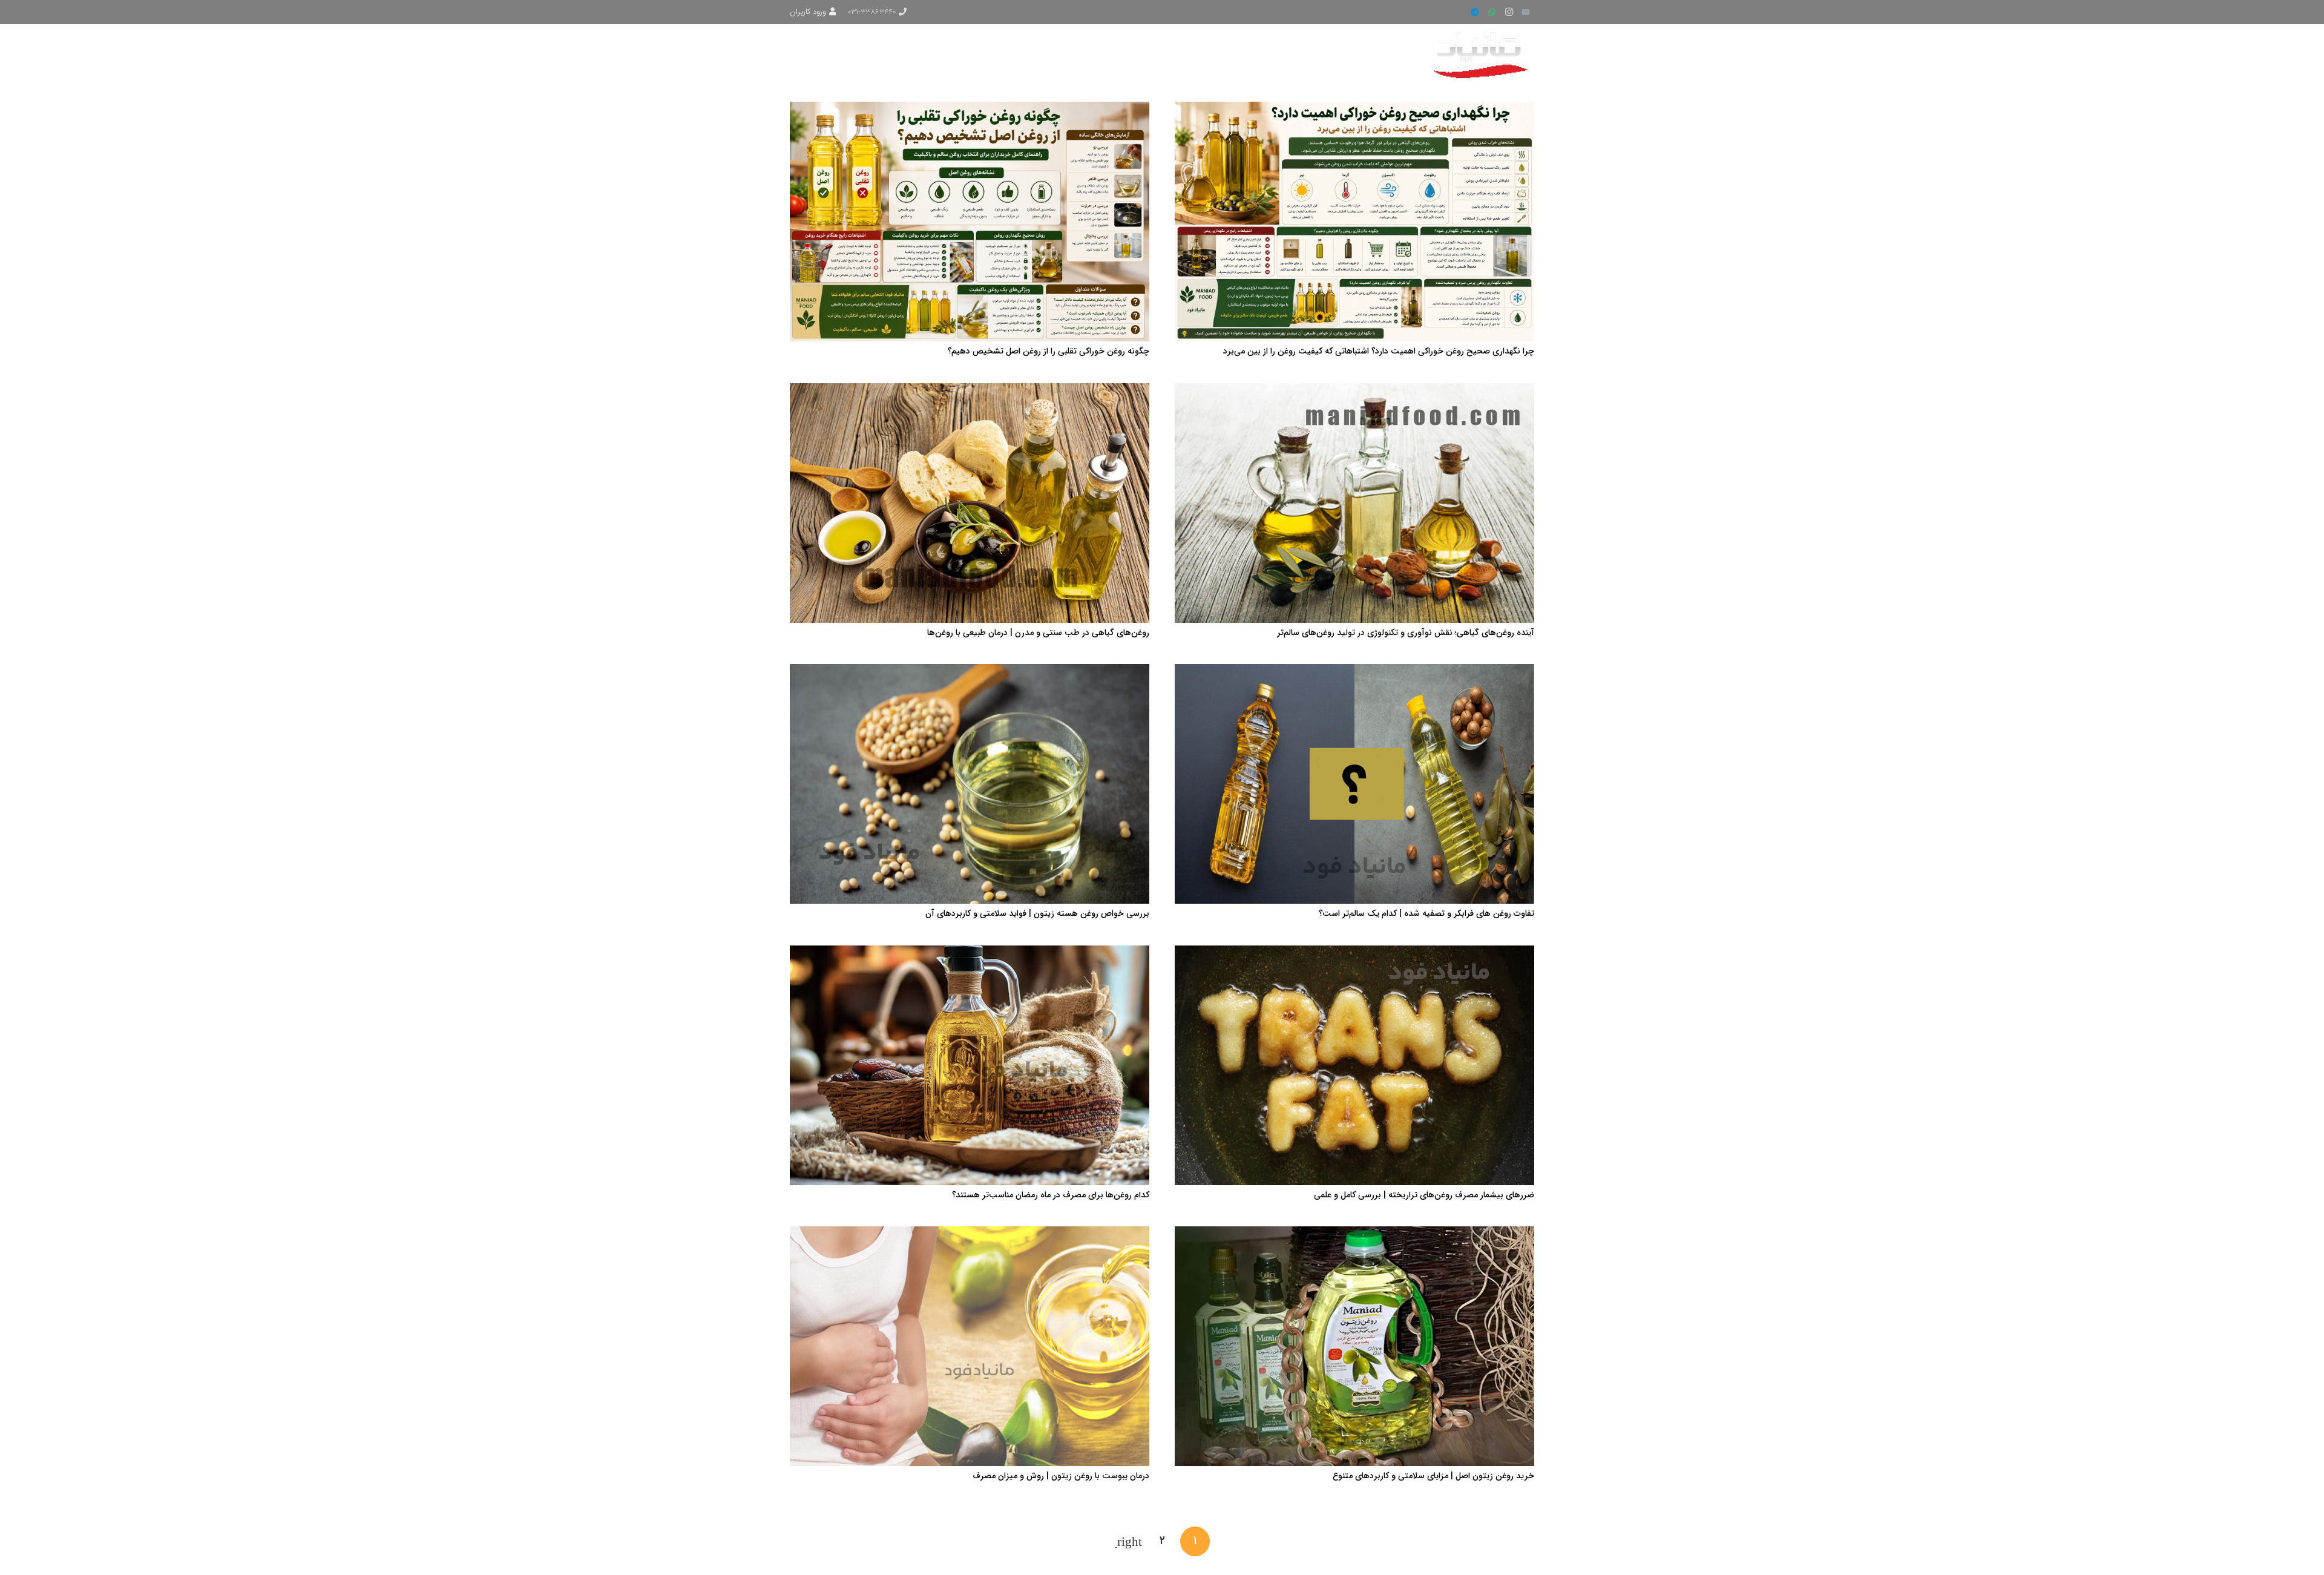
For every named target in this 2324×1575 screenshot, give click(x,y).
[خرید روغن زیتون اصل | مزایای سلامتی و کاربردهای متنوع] (1354, 1234)
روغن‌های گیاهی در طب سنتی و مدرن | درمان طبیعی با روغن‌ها (1038, 633)
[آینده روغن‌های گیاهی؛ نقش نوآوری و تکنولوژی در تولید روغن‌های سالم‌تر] (1354, 390)
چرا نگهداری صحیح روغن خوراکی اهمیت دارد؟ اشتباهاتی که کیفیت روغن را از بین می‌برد (1379, 351)
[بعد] (1129, 1541)
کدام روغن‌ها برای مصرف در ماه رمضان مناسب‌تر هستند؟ (1051, 1195)
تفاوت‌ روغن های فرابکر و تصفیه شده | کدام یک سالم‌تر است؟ (1426, 913)
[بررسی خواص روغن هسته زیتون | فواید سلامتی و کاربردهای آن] (970, 671)
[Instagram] (1509, 12)
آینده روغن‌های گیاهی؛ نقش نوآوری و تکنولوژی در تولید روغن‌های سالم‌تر (1406, 633)
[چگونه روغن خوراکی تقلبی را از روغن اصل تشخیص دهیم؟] (970, 109)
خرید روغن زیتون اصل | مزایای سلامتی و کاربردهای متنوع (1433, 1476)
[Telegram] (1475, 12)
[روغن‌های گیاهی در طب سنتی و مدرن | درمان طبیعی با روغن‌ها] (970, 390)
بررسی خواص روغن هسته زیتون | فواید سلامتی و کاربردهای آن (1037, 913)
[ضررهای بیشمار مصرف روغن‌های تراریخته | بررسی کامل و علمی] (1354, 953)
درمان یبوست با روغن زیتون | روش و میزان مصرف (1061, 1476)
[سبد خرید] (807, 54)
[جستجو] (836, 54)
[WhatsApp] (1492, 12)
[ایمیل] (1526, 12)
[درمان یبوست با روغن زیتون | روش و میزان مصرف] (970, 1234)
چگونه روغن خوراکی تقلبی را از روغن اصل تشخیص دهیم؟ (1049, 351)
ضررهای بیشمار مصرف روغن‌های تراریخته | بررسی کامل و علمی (1424, 1195)
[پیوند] (1481, 54)
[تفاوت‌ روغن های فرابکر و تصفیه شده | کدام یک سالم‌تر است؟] (1354, 671)
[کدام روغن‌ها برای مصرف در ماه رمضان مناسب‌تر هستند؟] (970, 953)
